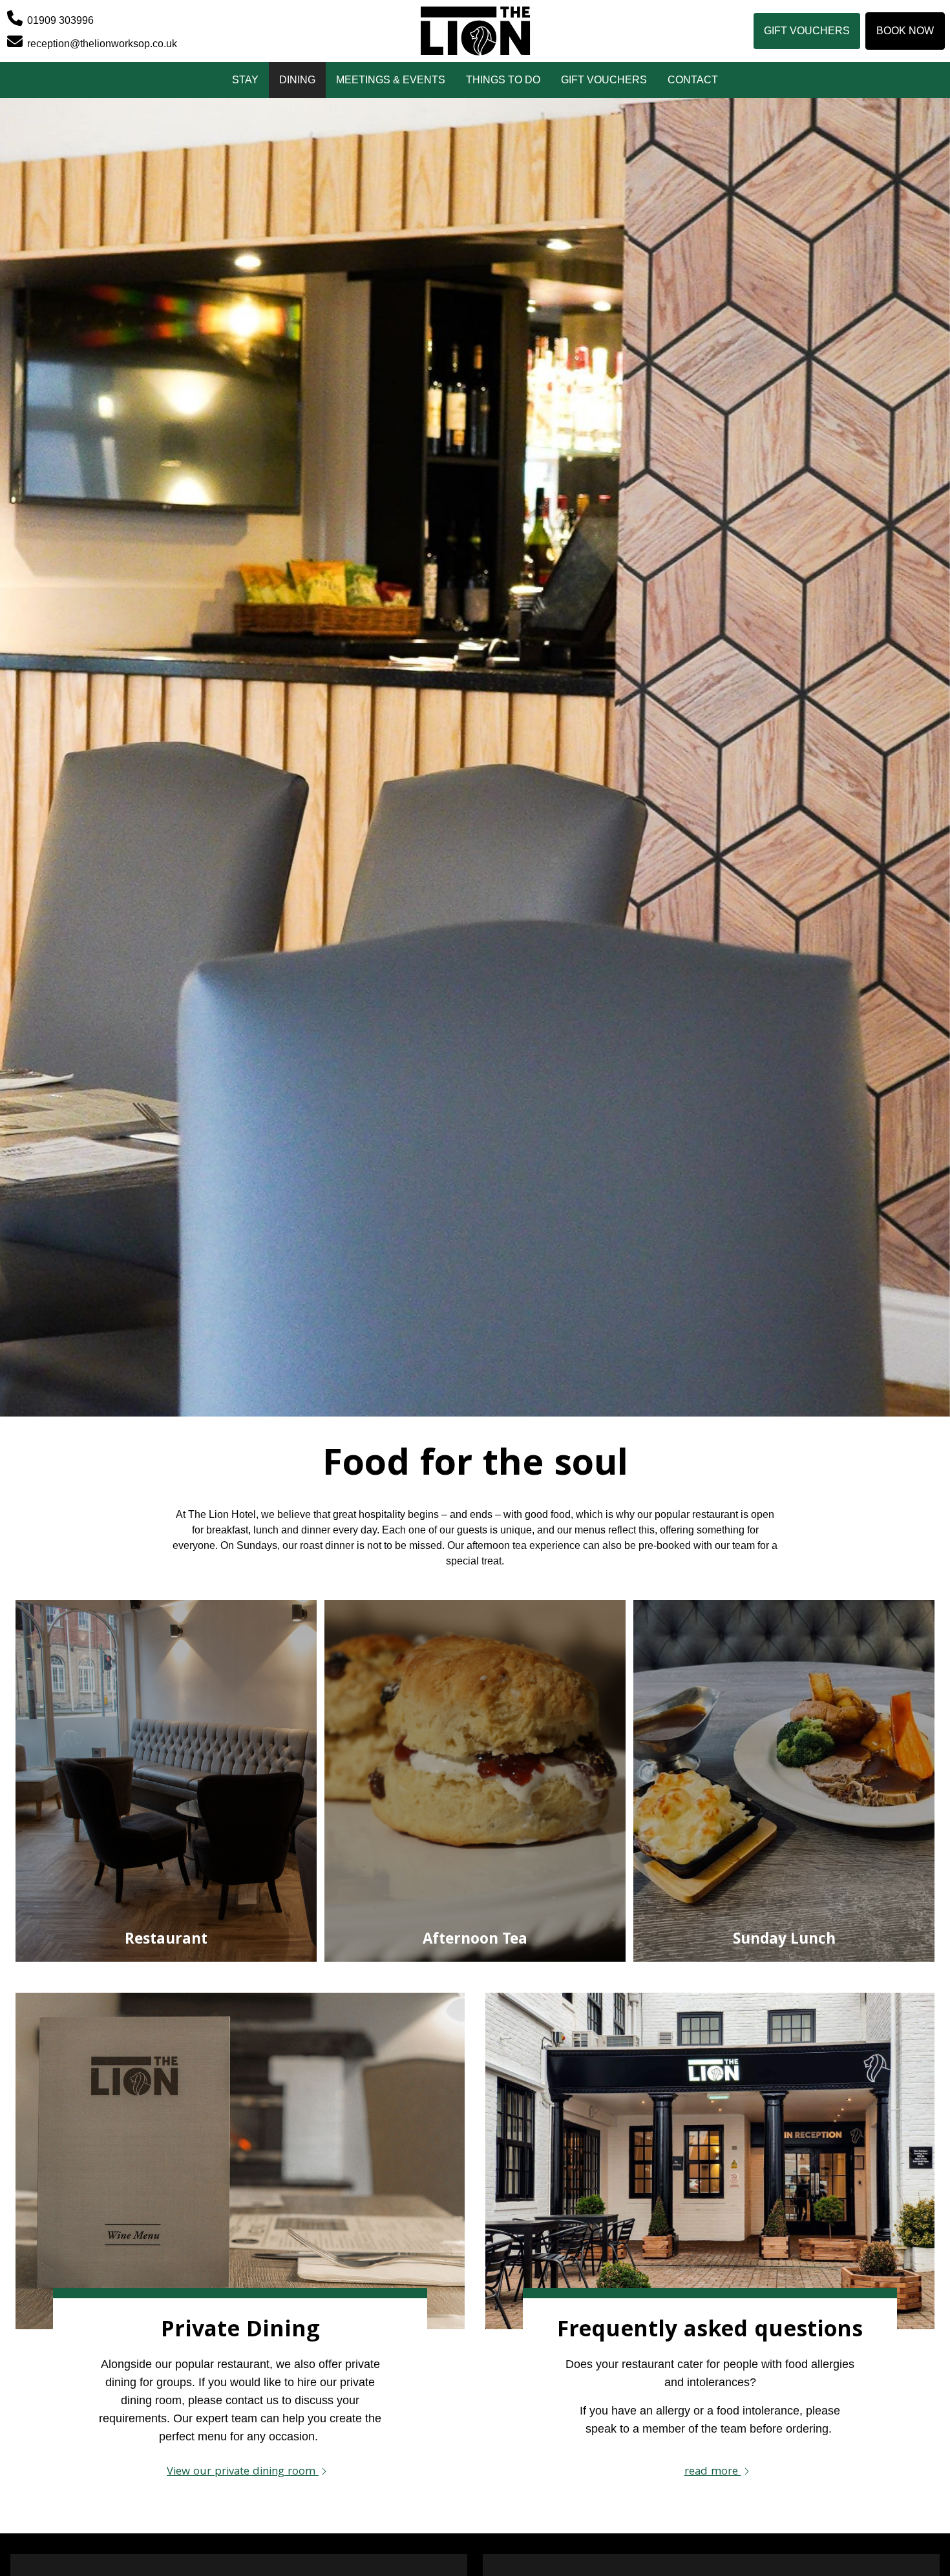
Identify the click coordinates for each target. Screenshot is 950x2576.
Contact (693, 80)
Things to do (503, 80)
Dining (297, 80)
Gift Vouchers (807, 31)
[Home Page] (475, 31)
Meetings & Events (391, 80)
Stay (245, 80)
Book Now (905, 31)
